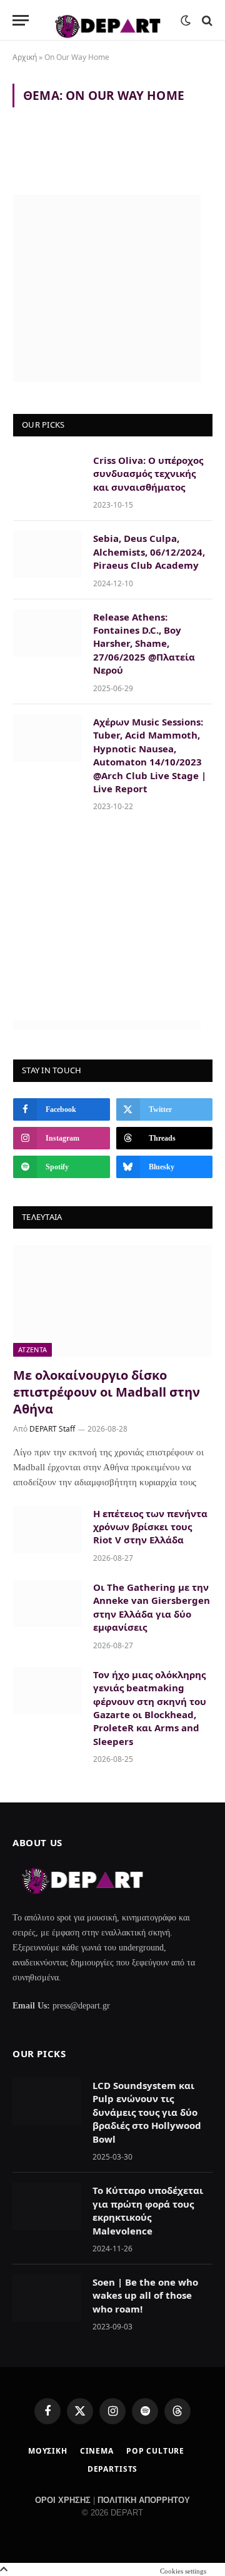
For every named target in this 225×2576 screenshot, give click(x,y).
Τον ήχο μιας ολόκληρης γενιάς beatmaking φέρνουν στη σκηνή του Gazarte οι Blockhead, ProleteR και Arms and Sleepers (150, 1708)
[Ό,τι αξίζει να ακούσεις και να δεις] (108, 20)
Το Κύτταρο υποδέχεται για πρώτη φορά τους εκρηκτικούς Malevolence (148, 2210)
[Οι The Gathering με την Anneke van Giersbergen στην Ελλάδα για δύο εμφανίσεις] (47, 1603)
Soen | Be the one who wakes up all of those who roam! (145, 2295)
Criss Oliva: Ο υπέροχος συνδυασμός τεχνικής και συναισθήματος (148, 474)
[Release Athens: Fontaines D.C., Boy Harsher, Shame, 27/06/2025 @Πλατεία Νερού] (47, 633)
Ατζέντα (32, 1349)
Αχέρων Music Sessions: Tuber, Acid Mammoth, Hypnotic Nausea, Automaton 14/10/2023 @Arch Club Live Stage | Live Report (150, 755)
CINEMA (97, 2451)
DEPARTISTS (112, 2469)
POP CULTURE (155, 2451)
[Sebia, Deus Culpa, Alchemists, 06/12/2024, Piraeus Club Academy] (47, 554)
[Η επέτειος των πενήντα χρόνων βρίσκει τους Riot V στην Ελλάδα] (47, 1530)
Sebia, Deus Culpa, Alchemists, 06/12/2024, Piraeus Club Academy (149, 552)
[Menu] (21, 20)
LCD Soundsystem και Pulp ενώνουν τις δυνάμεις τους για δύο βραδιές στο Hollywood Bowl (147, 2112)
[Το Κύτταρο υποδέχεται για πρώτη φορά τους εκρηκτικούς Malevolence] (47, 2206)
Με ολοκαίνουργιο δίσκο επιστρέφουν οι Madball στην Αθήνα (107, 1392)
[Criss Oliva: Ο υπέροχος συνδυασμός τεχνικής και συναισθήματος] (47, 476)
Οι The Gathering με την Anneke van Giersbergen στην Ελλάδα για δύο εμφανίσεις (152, 1607)
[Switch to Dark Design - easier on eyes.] (186, 21)
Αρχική (25, 57)
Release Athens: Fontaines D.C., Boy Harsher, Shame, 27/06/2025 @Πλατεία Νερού (144, 644)
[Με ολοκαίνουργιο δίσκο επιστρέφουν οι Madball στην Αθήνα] (113, 1301)
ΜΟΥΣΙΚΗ (48, 2451)
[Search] (206, 20)
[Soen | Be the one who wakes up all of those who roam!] (47, 2298)
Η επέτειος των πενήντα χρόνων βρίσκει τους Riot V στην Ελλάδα (150, 1527)
